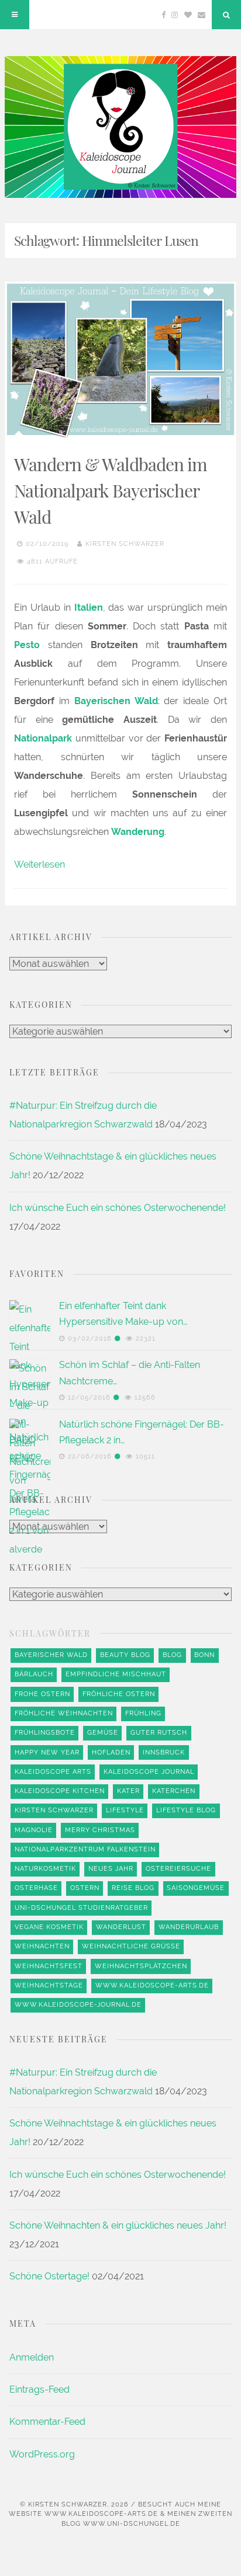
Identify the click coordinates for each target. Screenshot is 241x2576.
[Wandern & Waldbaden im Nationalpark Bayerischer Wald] (120, 359)
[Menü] (15, 15)
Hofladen (111, 1752)
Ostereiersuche (178, 1869)
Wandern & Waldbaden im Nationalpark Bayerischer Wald (111, 490)
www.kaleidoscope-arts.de (152, 1985)
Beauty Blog (125, 1655)
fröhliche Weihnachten (64, 1713)
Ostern (85, 1888)
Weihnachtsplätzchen (141, 1966)
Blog (172, 1655)
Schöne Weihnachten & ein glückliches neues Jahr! (118, 2225)
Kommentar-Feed (47, 2422)
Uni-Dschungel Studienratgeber (81, 1908)
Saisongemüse (196, 1888)
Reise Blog (133, 1888)
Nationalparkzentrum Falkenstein (85, 1849)
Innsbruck (164, 1752)
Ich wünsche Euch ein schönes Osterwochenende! (118, 1208)
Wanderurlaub (189, 1927)
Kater (128, 1791)
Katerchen (174, 1791)
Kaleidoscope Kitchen (60, 1791)
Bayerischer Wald (51, 1655)
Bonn (204, 1655)
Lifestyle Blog (186, 1810)
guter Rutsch (159, 1733)
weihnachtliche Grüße (131, 1946)
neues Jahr (111, 1869)
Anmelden (32, 2357)
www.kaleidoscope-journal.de (78, 2005)
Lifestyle (125, 1810)
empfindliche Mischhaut (116, 1674)
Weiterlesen (39, 864)
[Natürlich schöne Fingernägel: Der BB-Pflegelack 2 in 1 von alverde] (30, 1857)
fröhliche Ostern (119, 1694)
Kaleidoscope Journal (149, 1772)
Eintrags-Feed (39, 2389)
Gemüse (103, 1733)
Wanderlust (121, 1927)
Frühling (143, 1713)
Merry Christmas (100, 1830)
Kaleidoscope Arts (53, 1772)
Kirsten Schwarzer (125, 544)
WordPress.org (42, 2454)
